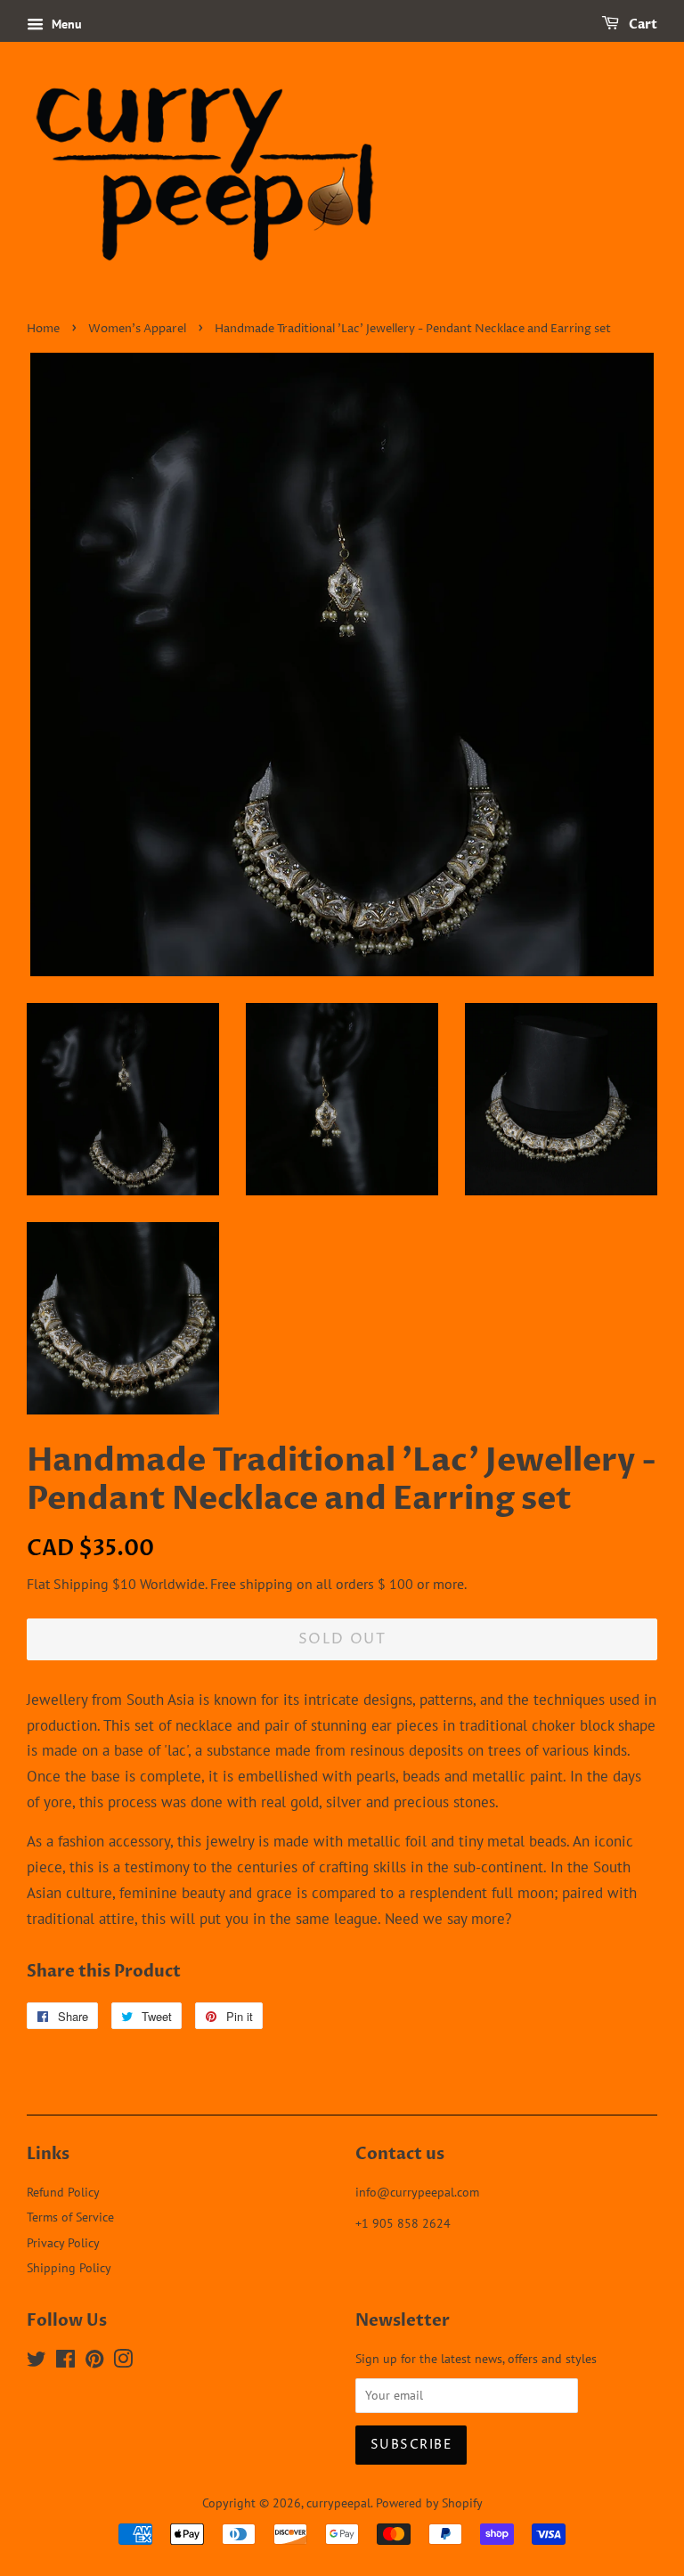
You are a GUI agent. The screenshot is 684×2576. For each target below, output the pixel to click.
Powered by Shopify (429, 2503)
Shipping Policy (69, 2267)
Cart (642, 24)
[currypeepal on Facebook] (65, 2362)
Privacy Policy (63, 2242)
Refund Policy (63, 2192)
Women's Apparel (137, 329)
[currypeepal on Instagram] (123, 2362)
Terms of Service (70, 2217)
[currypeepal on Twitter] (37, 2362)
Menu (65, 24)
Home (43, 329)
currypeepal (338, 2503)
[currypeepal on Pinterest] (94, 2362)
